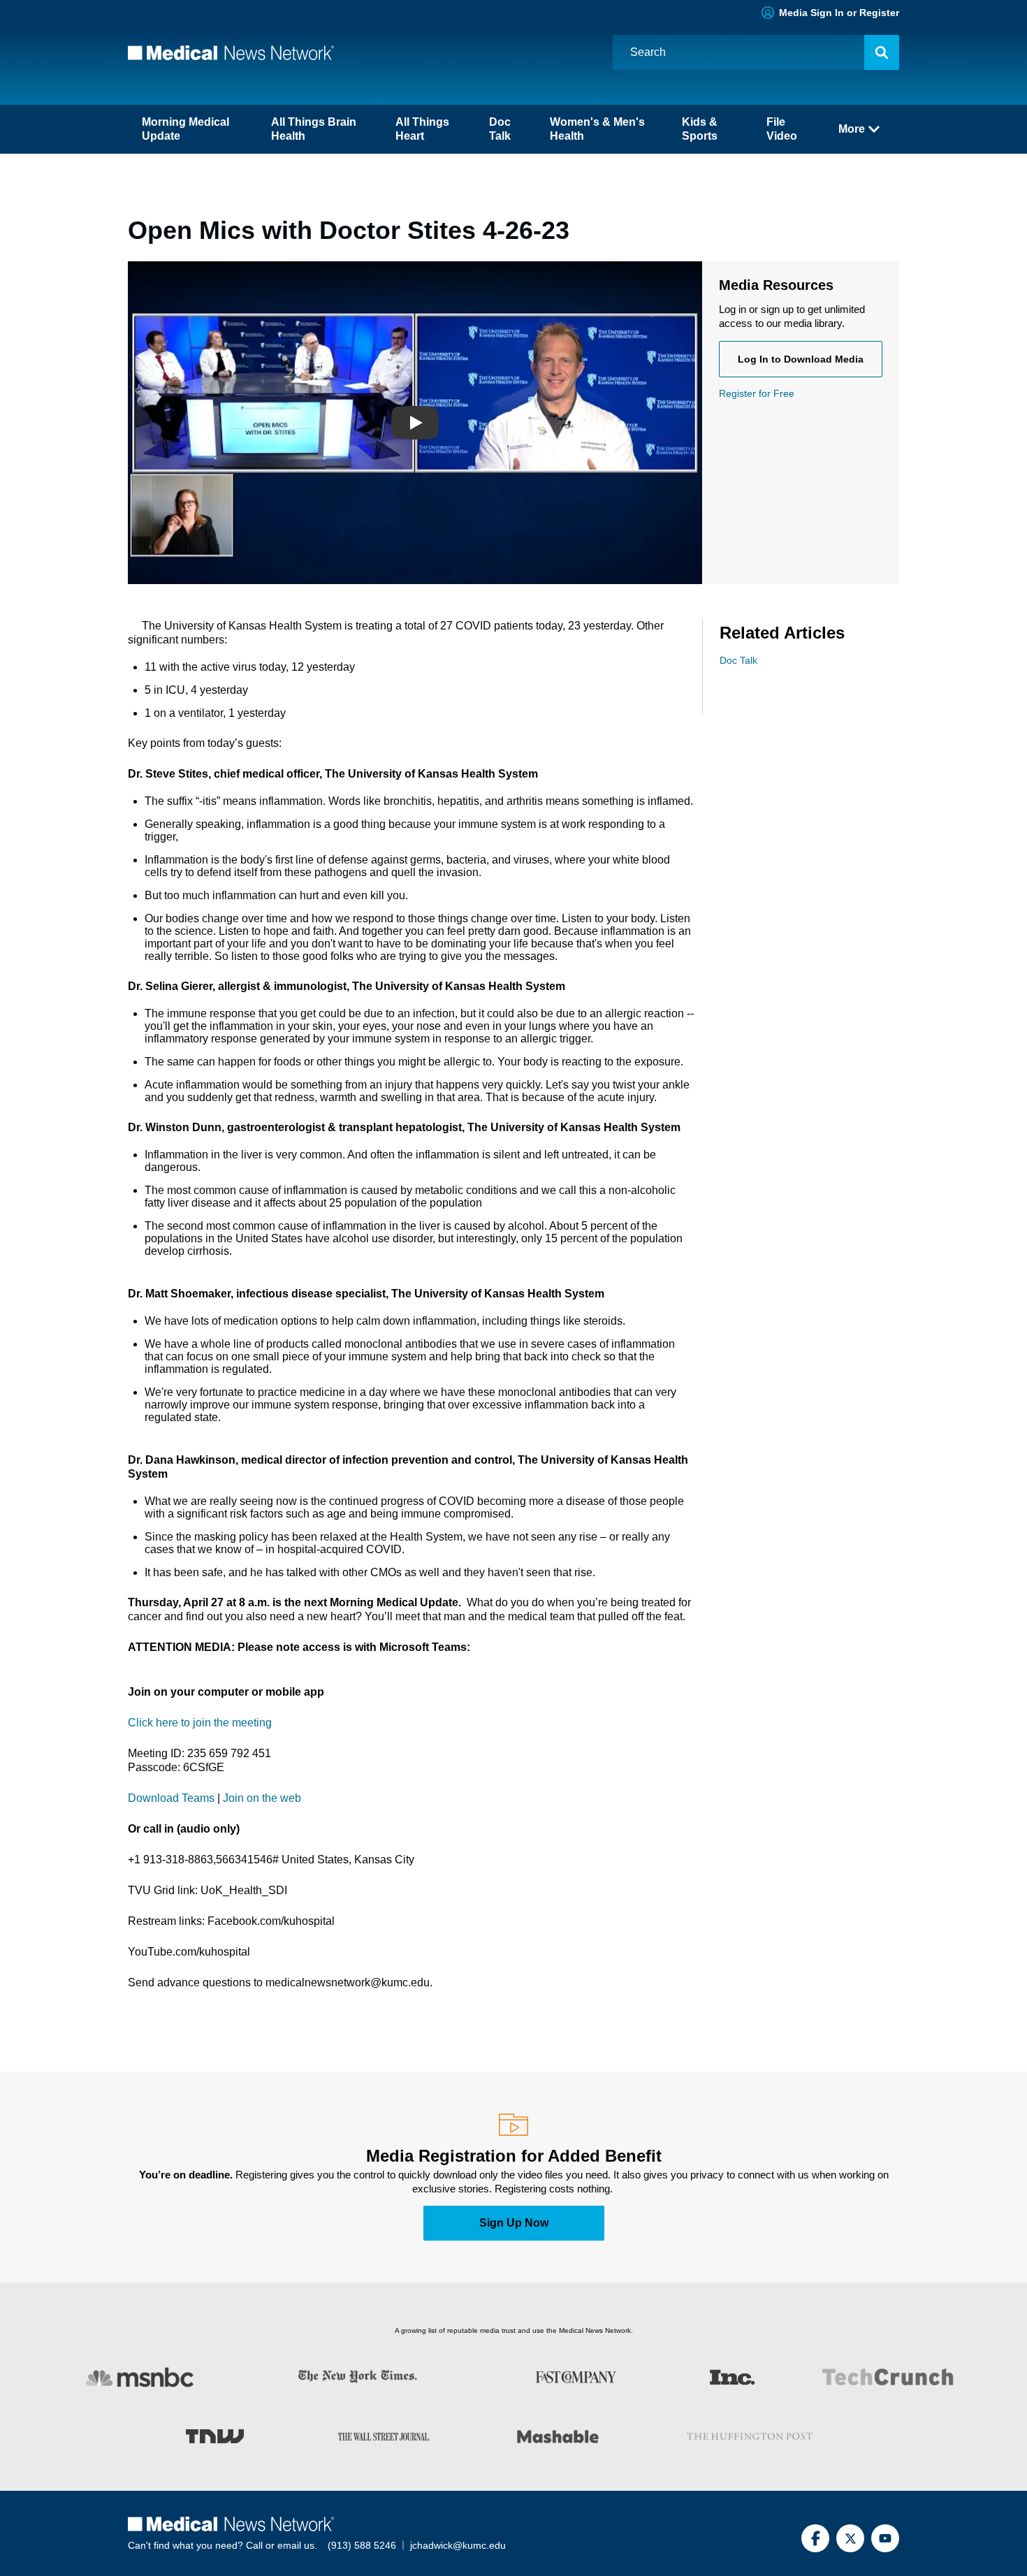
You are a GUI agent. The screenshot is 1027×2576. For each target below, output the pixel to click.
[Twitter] (850, 2538)
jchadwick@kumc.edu (458, 2545)
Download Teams (171, 1798)
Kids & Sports (700, 129)
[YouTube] (885, 2538)
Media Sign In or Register (839, 13)
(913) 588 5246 (362, 2545)
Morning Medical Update (185, 129)
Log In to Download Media (801, 359)
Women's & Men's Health (597, 129)
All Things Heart (422, 129)
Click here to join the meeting (200, 1723)
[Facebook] (815, 2538)
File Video (782, 129)
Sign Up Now (514, 2223)
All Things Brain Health (314, 129)
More (852, 129)
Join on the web (262, 1798)
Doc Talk (500, 129)
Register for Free (757, 393)
